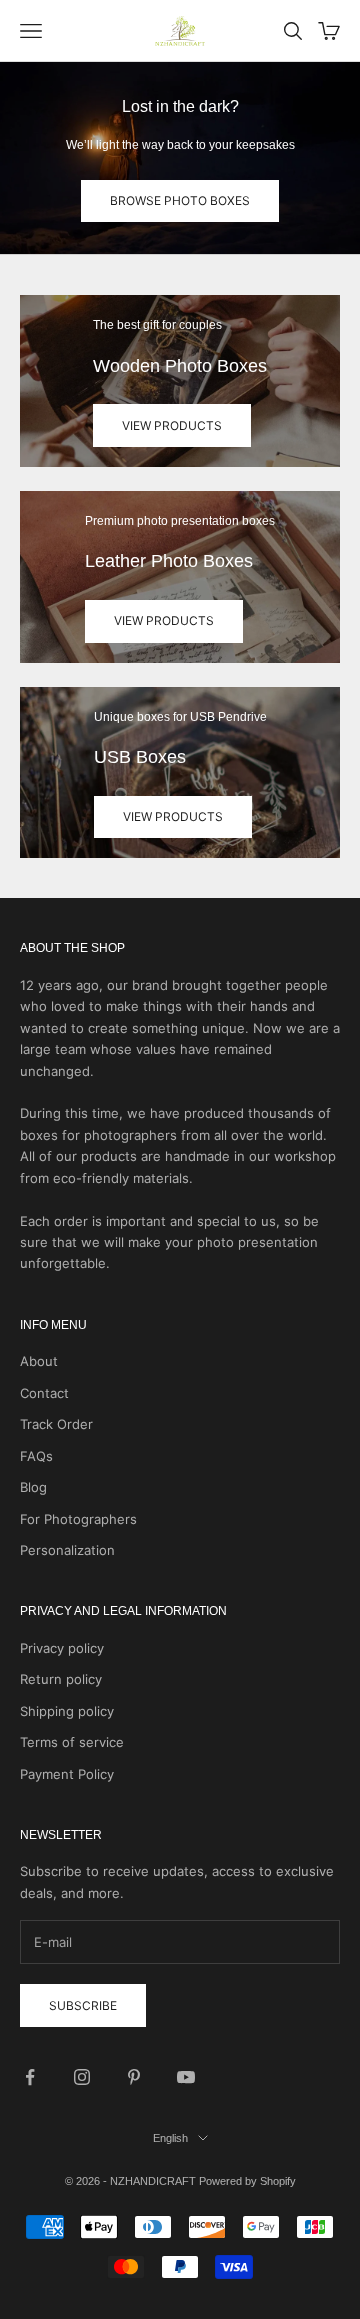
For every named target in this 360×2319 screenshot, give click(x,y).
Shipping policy (67, 1711)
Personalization (67, 1550)
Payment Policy (67, 1774)
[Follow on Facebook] (30, 2077)
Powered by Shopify (247, 2181)
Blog (33, 1487)
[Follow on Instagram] (82, 2077)
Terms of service (72, 1742)
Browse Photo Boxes (180, 200)
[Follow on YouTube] (186, 2077)
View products (172, 425)
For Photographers (78, 1519)
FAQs (36, 1456)
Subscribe (83, 2005)
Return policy (61, 1679)
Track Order (56, 1424)
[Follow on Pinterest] (134, 2077)
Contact (44, 1393)
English (170, 2138)
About (39, 1361)
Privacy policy (62, 1648)
